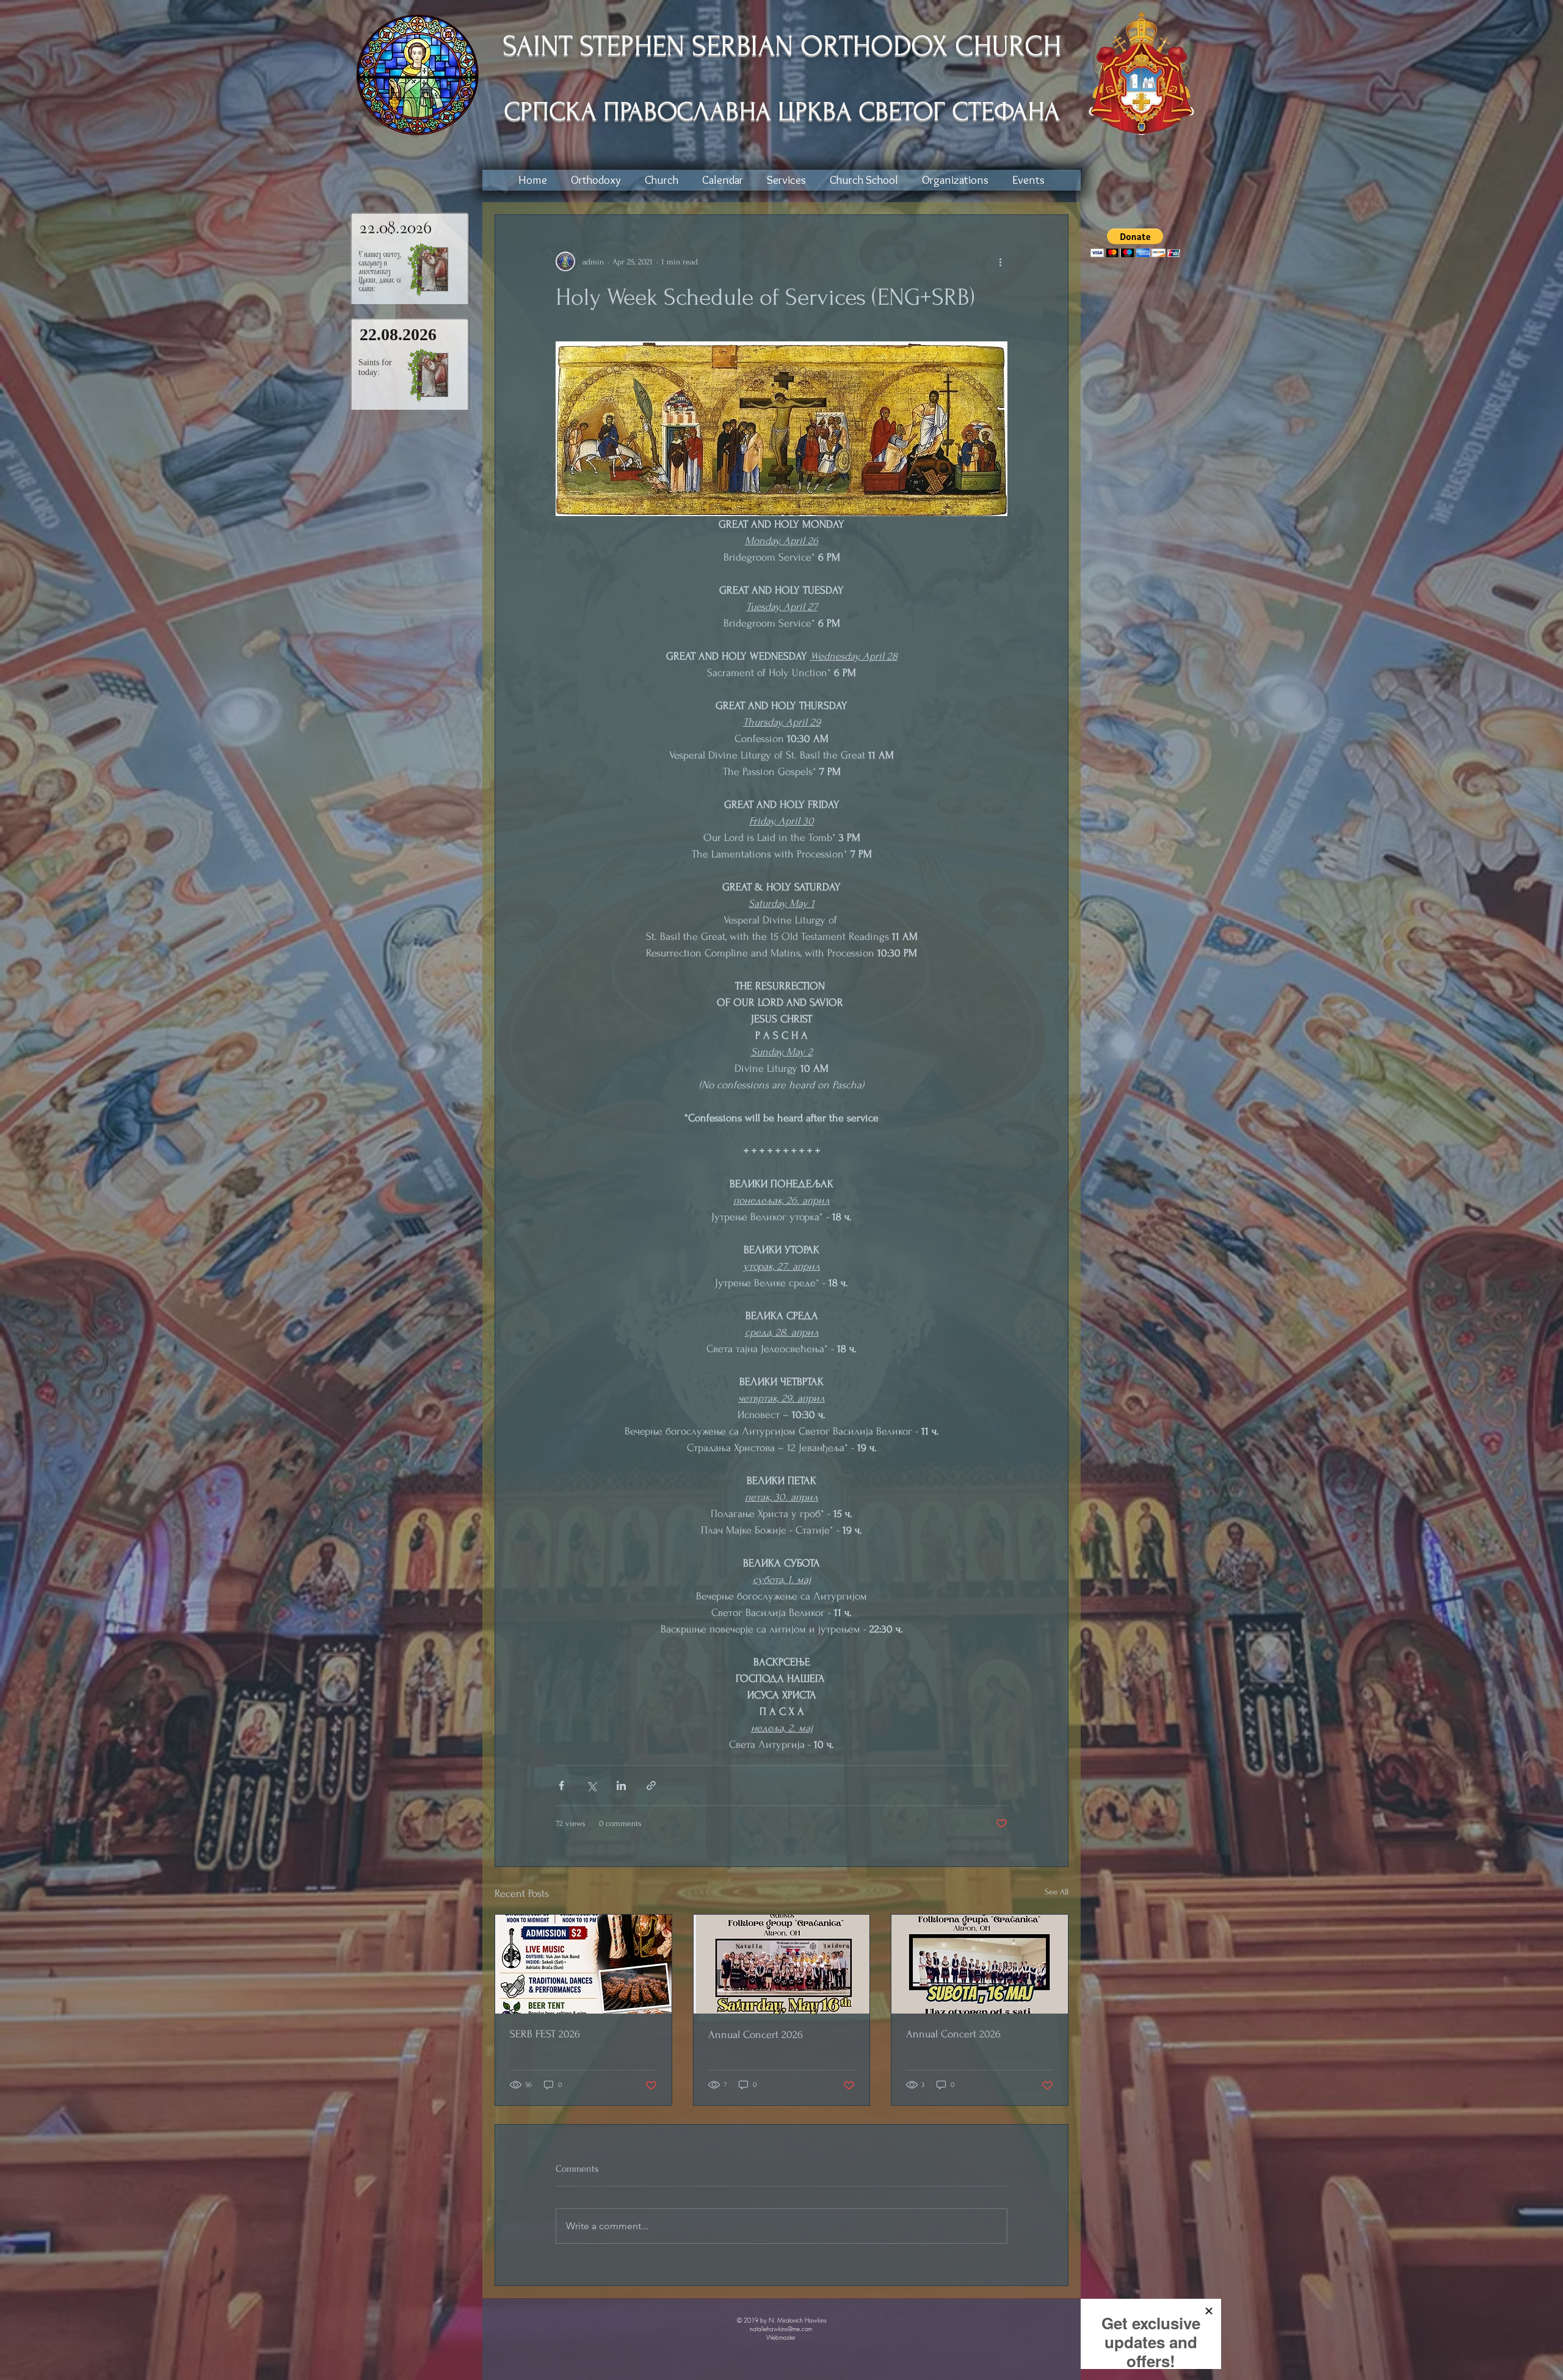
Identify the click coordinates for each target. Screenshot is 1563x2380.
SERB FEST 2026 (545, 2034)
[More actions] (1000, 261)
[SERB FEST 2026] (583, 1964)
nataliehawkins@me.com (781, 2329)
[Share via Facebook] (561, 1785)
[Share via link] (651, 1785)
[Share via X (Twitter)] (591, 1785)
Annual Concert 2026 (756, 2035)
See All (1057, 1892)
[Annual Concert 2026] (782, 1964)
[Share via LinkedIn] (621, 1785)
